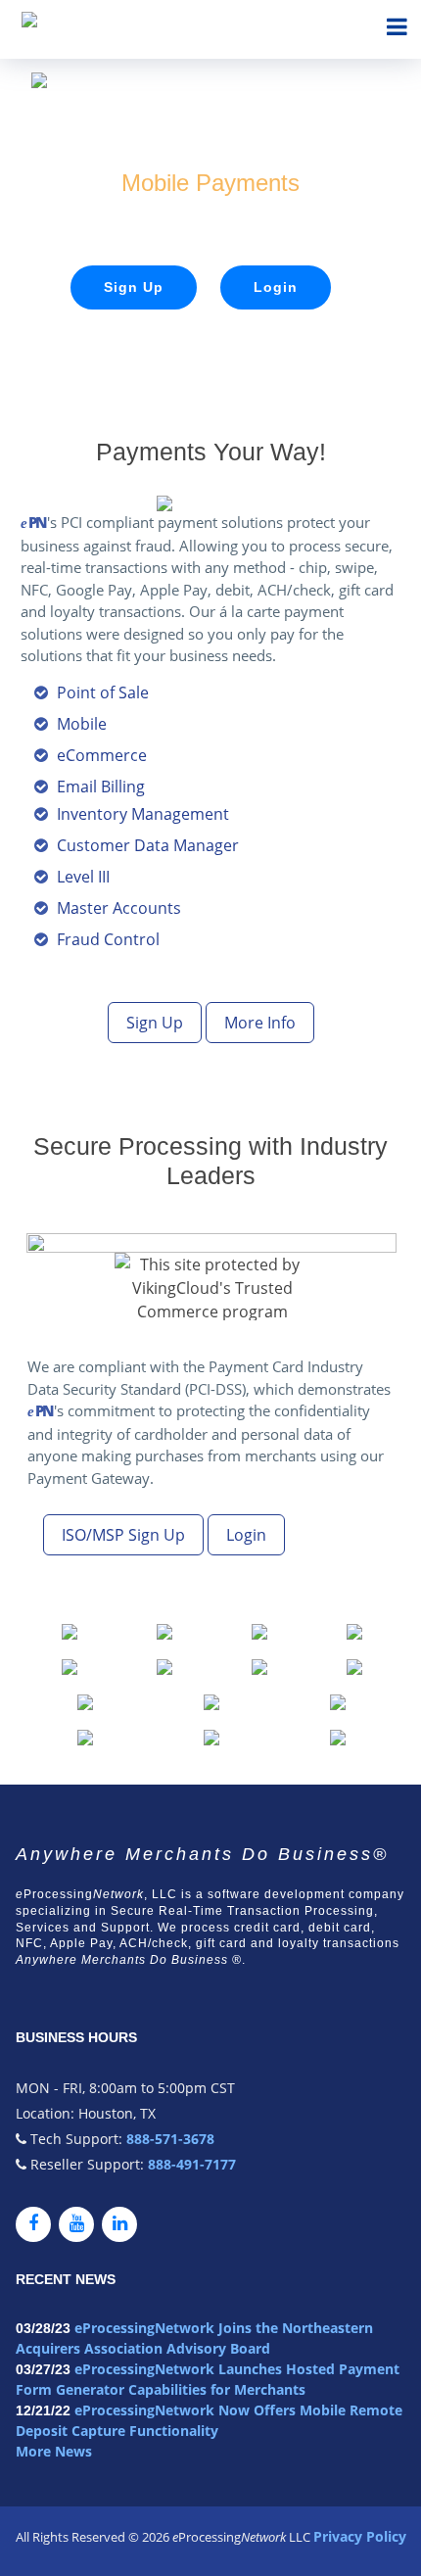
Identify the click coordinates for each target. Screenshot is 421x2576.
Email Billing (101, 787)
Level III (83, 877)
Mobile (82, 724)
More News (54, 2451)
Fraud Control (108, 939)
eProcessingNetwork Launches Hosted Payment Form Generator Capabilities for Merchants (208, 2379)
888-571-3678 (168, 2139)
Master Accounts (119, 908)
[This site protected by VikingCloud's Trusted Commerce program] (212, 1287)
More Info (260, 1023)
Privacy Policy (360, 2536)
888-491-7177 (190, 2164)
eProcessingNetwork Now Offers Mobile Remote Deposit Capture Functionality (209, 2420)
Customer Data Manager (148, 845)
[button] (70, 1630)
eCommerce (102, 755)
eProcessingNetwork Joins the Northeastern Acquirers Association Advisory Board (194, 2338)
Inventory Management (143, 814)
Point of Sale (103, 692)
